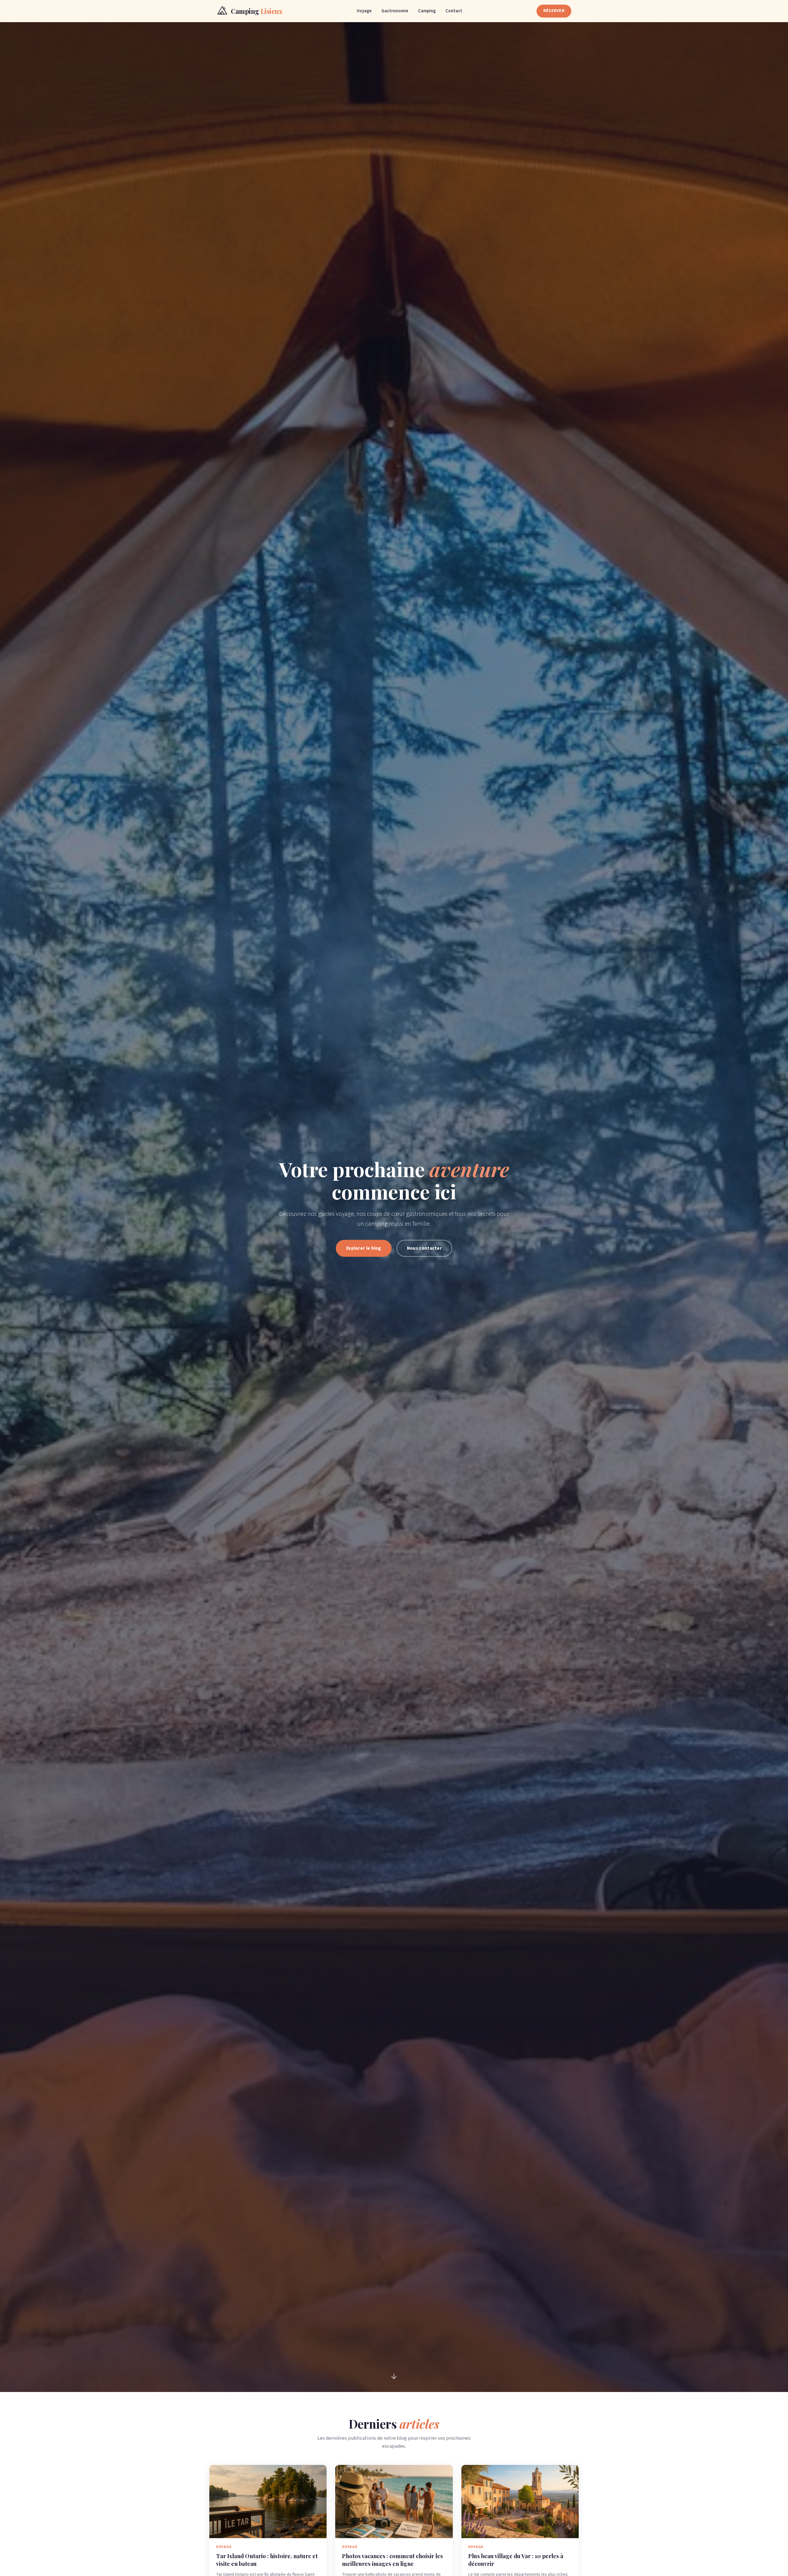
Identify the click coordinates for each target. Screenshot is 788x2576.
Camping (427, 11)
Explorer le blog (364, 1248)
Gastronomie (395, 11)
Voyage (364, 11)
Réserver (554, 11)
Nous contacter (424, 1248)
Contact (454, 11)
